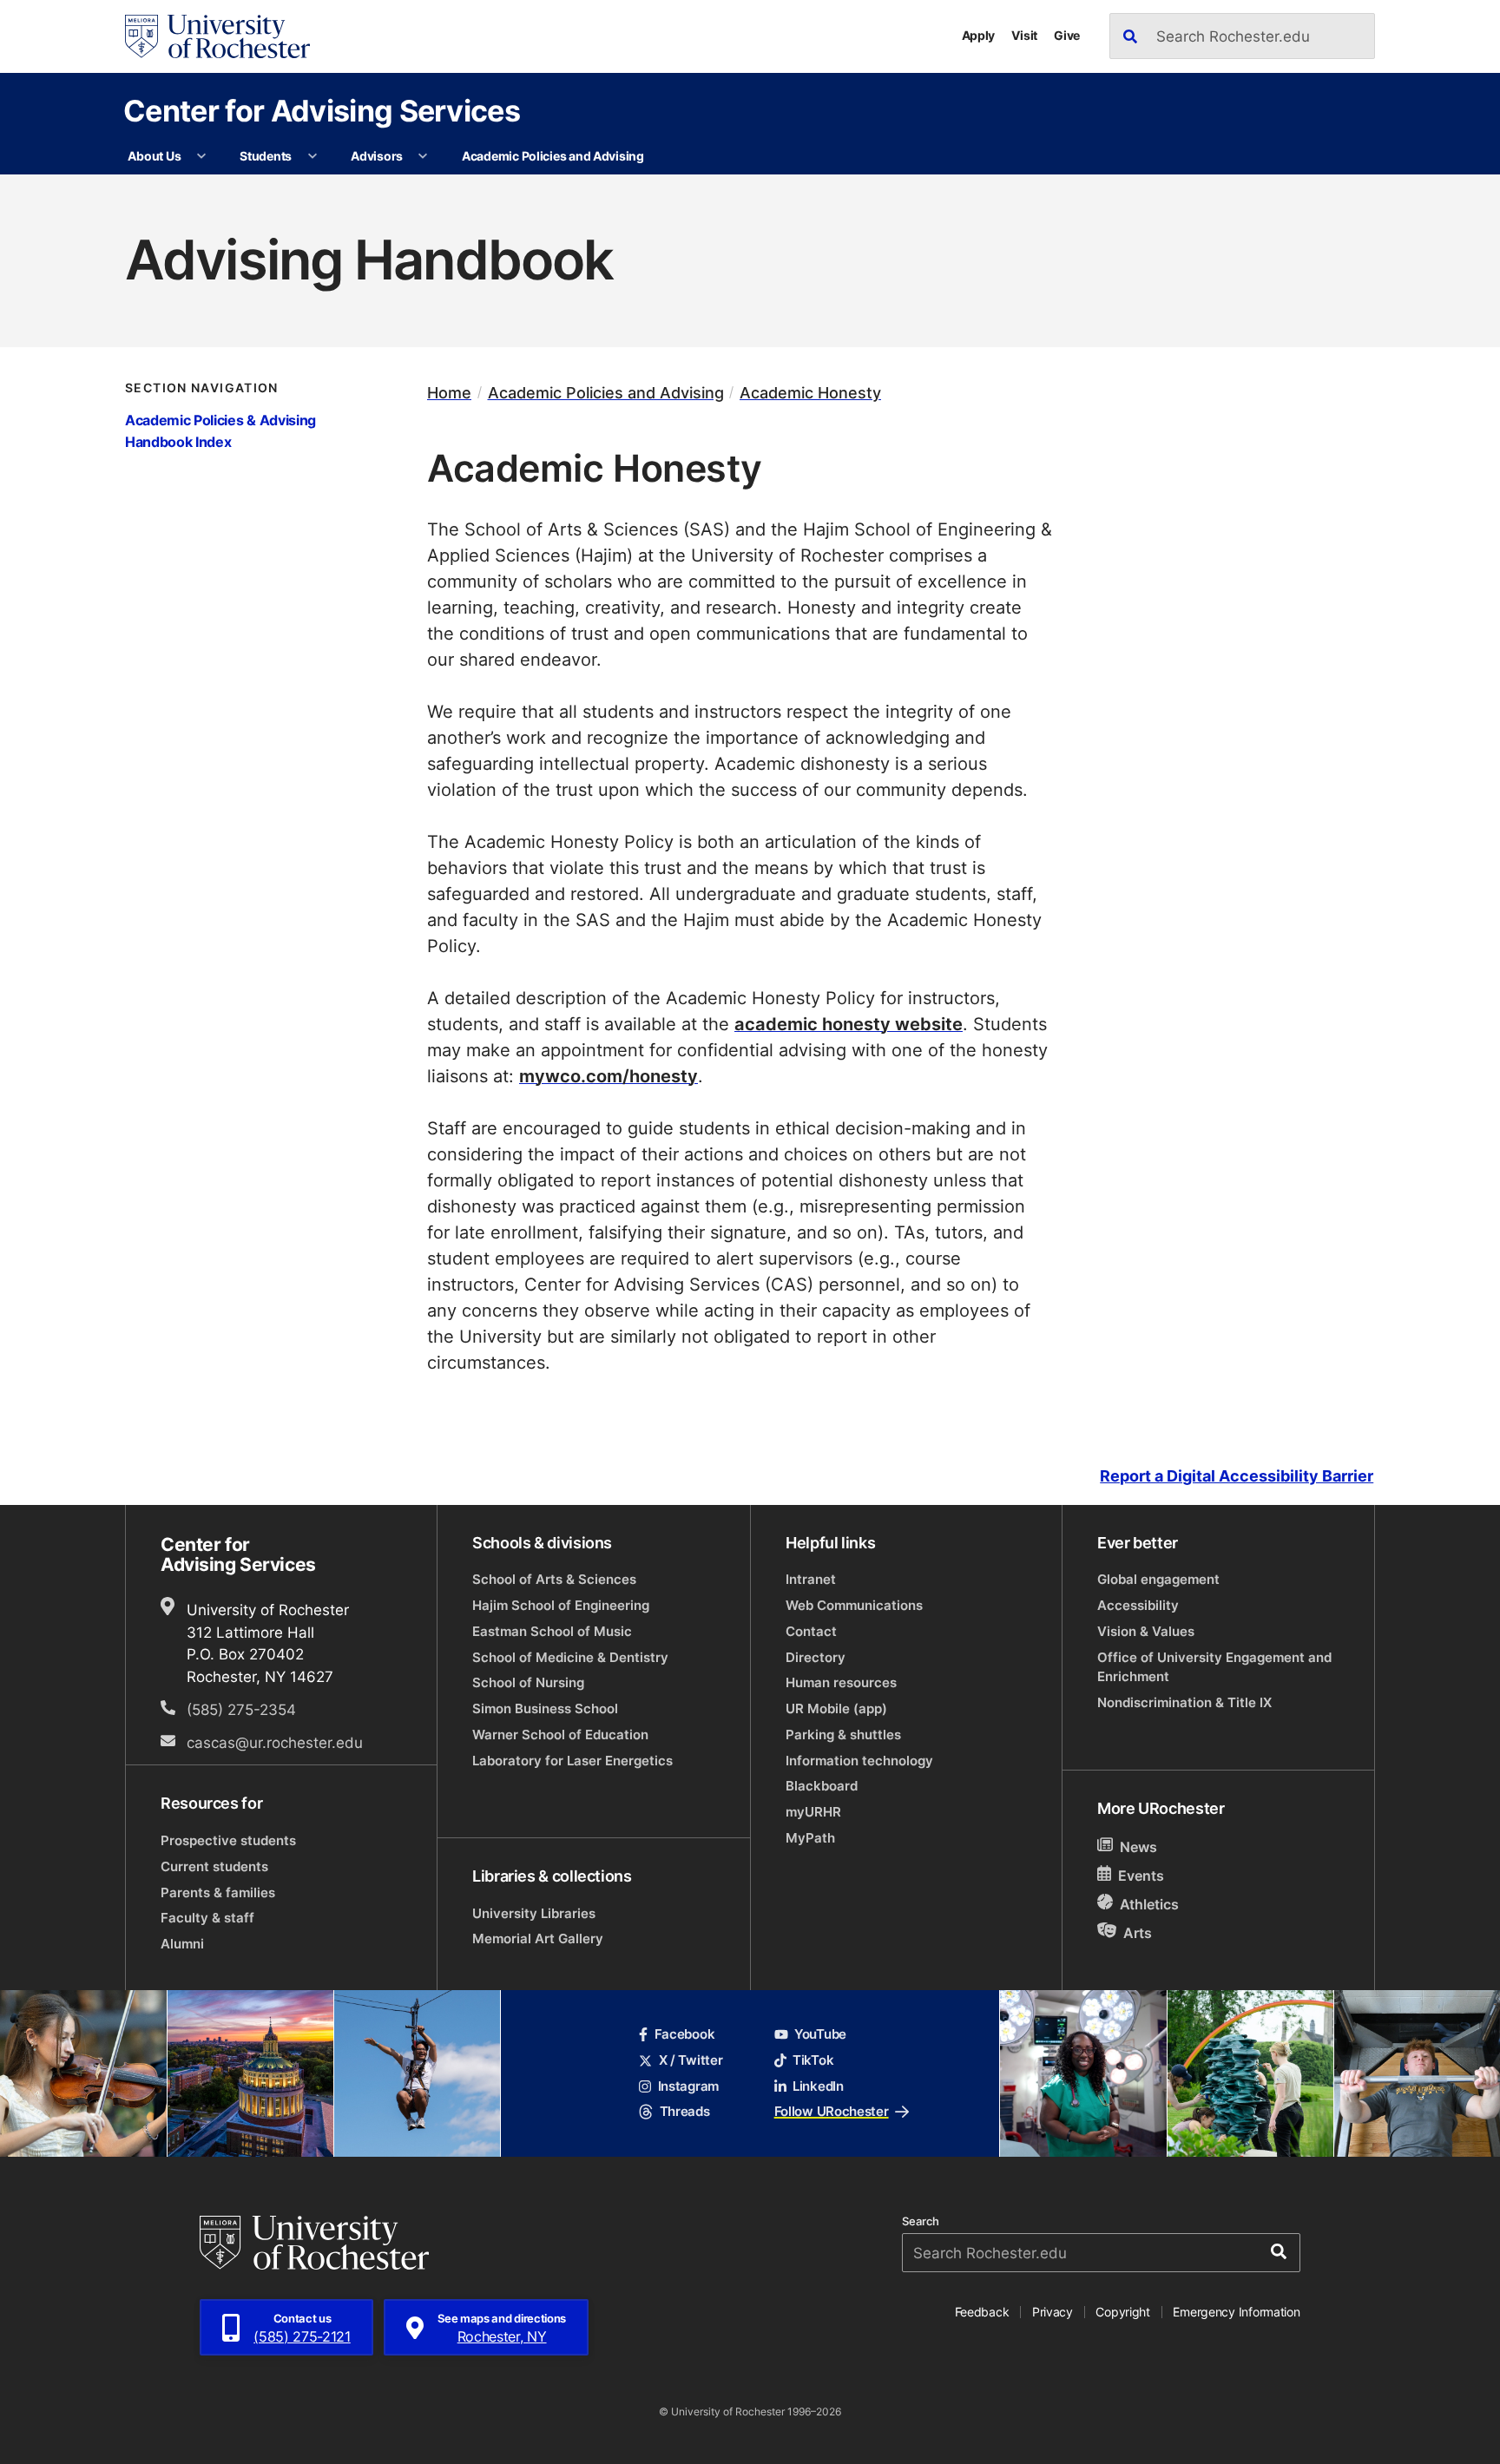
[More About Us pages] (201, 156)
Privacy (1053, 2312)
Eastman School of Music (552, 1631)
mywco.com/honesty (609, 1075)
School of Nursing (528, 1682)
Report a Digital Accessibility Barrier (1237, 1476)
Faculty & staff (207, 1918)
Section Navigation (202, 388)
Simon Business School (545, 1708)
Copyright (1123, 2312)
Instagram (688, 2086)
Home (449, 393)
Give (1067, 35)
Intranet (811, 1579)
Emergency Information (1236, 2312)
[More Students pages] (312, 156)
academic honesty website (849, 1023)
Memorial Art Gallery (538, 1938)
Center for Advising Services (322, 110)
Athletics (1149, 1904)
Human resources (841, 1682)
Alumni (182, 1944)
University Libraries (534, 1913)
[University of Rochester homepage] (217, 36)
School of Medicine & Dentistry (570, 1657)
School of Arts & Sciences (554, 1579)
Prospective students (228, 1840)
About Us (154, 156)
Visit (1024, 35)
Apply (979, 35)
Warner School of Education (560, 1735)
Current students (214, 1866)
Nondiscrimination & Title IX (1184, 1702)
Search (921, 2221)
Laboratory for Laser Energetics (572, 1761)
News (1138, 1847)
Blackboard (822, 1786)
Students (266, 156)
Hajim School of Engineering (561, 1605)
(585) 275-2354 (241, 1709)
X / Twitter (691, 2060)
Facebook (684, 2034)
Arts (1138, 1933)
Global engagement (1158, 1579)
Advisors (377, 156)
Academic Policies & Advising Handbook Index (220, 430)
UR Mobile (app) (836, 1708)
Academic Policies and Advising (553, 156)
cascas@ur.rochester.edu (275, 1742)
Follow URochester (832, 2111)
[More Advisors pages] (423, 156)
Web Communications (854, 1605)
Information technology (859, 1761)
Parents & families (218, 1892)
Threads (684, 2111)
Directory (816, 1657)
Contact (811, 1631)
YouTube (820, 2034)
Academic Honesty (810, 393)
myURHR (813, 1812)
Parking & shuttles (843, 1735)
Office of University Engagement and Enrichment (1214, 1667)
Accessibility (1138, 1605)
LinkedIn (818, 2086)
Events (1141, 1876)
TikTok (813, 2060)
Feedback (982, 2312)
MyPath (810, 1838)
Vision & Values (1146, 1631)
